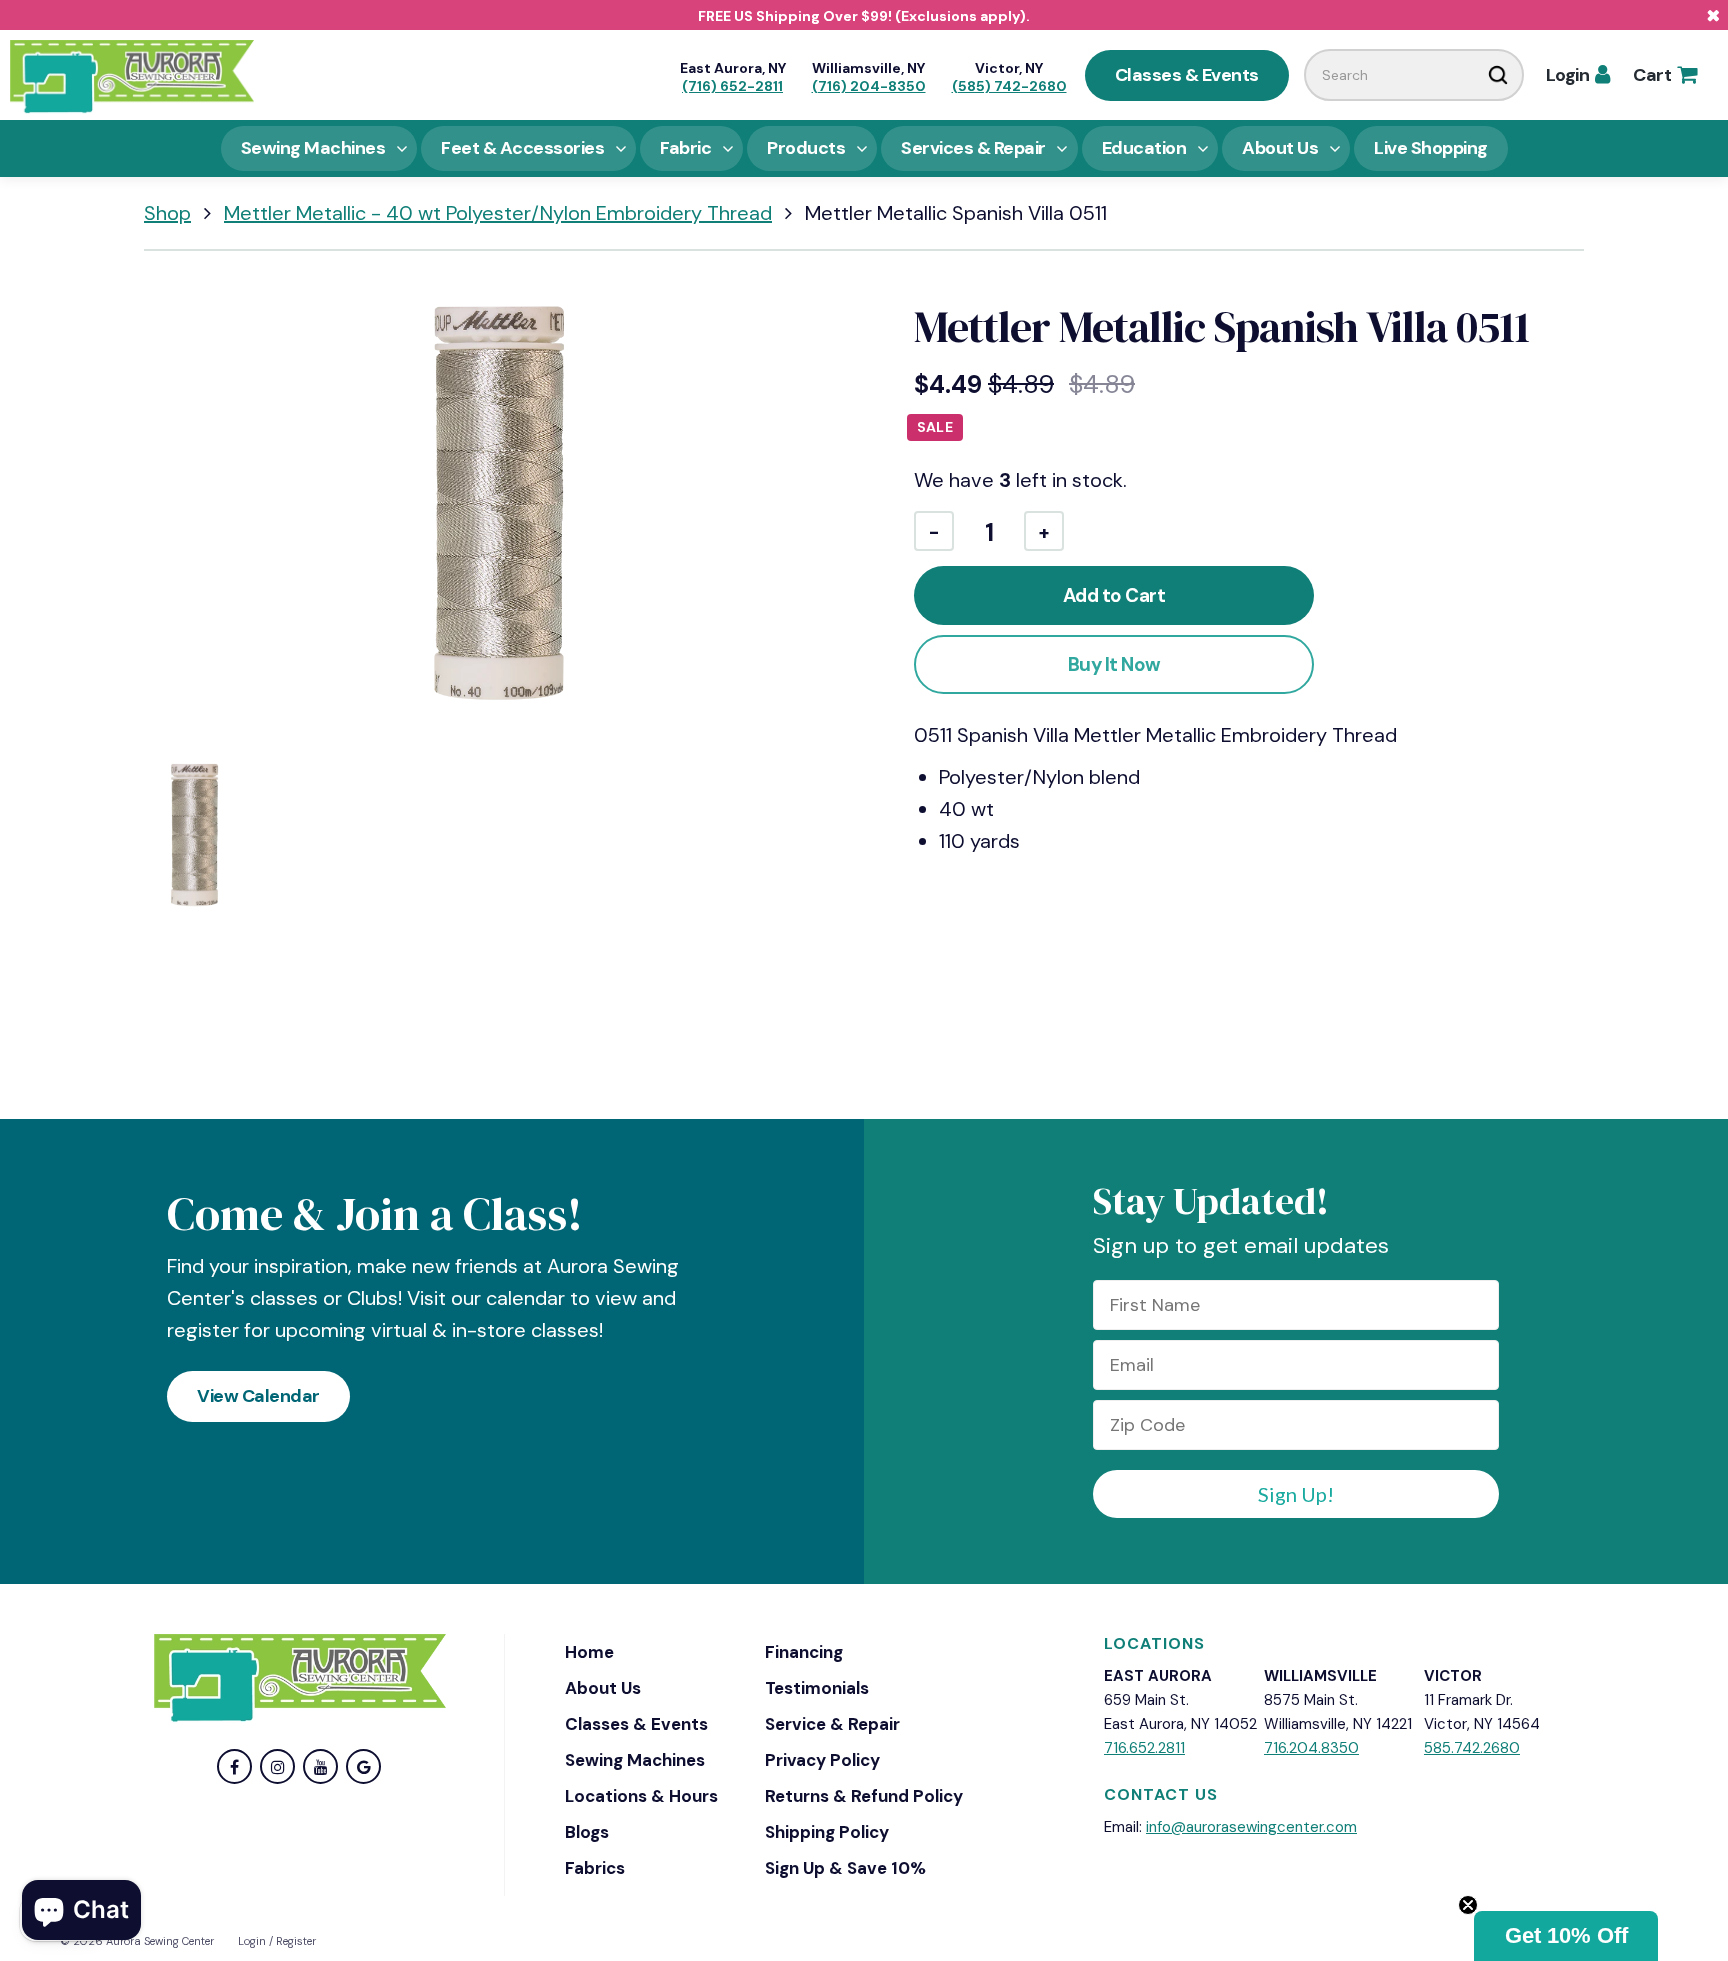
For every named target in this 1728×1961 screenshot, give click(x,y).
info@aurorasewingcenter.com (1251, 1827)
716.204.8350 (1311, 1748)
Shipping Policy (827, 1832)
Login (1578, 75)
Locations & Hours (641, 1796)
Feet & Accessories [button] (522, 148)
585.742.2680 (1472, 1748)
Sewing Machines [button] (313, 148)
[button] (1566, 1936)
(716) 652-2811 (732, 86)
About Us (603, 1688)
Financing (804, 1652)
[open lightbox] (499, 507)
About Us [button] (1280, 148)
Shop (167, 213)
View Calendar (258, 1396)
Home (589, 1652)
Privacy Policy (822, 1760)
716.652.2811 (1144, 1748)
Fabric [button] (685, 148)
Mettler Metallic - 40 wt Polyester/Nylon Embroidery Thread (498, 213)
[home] (132, 75)
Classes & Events (1187, 75)
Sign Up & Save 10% (845, 1868)
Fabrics (595, 1868)
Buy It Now (1114, 664)
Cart (1664, 75)
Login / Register (277, 1941)
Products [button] (806, 148)
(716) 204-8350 (869, 86)
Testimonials (817, 1688)
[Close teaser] (1468, 1905)
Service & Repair (832, 1724)
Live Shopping (1431, 148)
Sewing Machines (635, 1760)
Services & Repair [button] (973, 148)
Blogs (587, 1832)
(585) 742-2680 (1009, 86)
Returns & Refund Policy (864, 1796)
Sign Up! (1296, 1494)
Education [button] (1144, 148)
